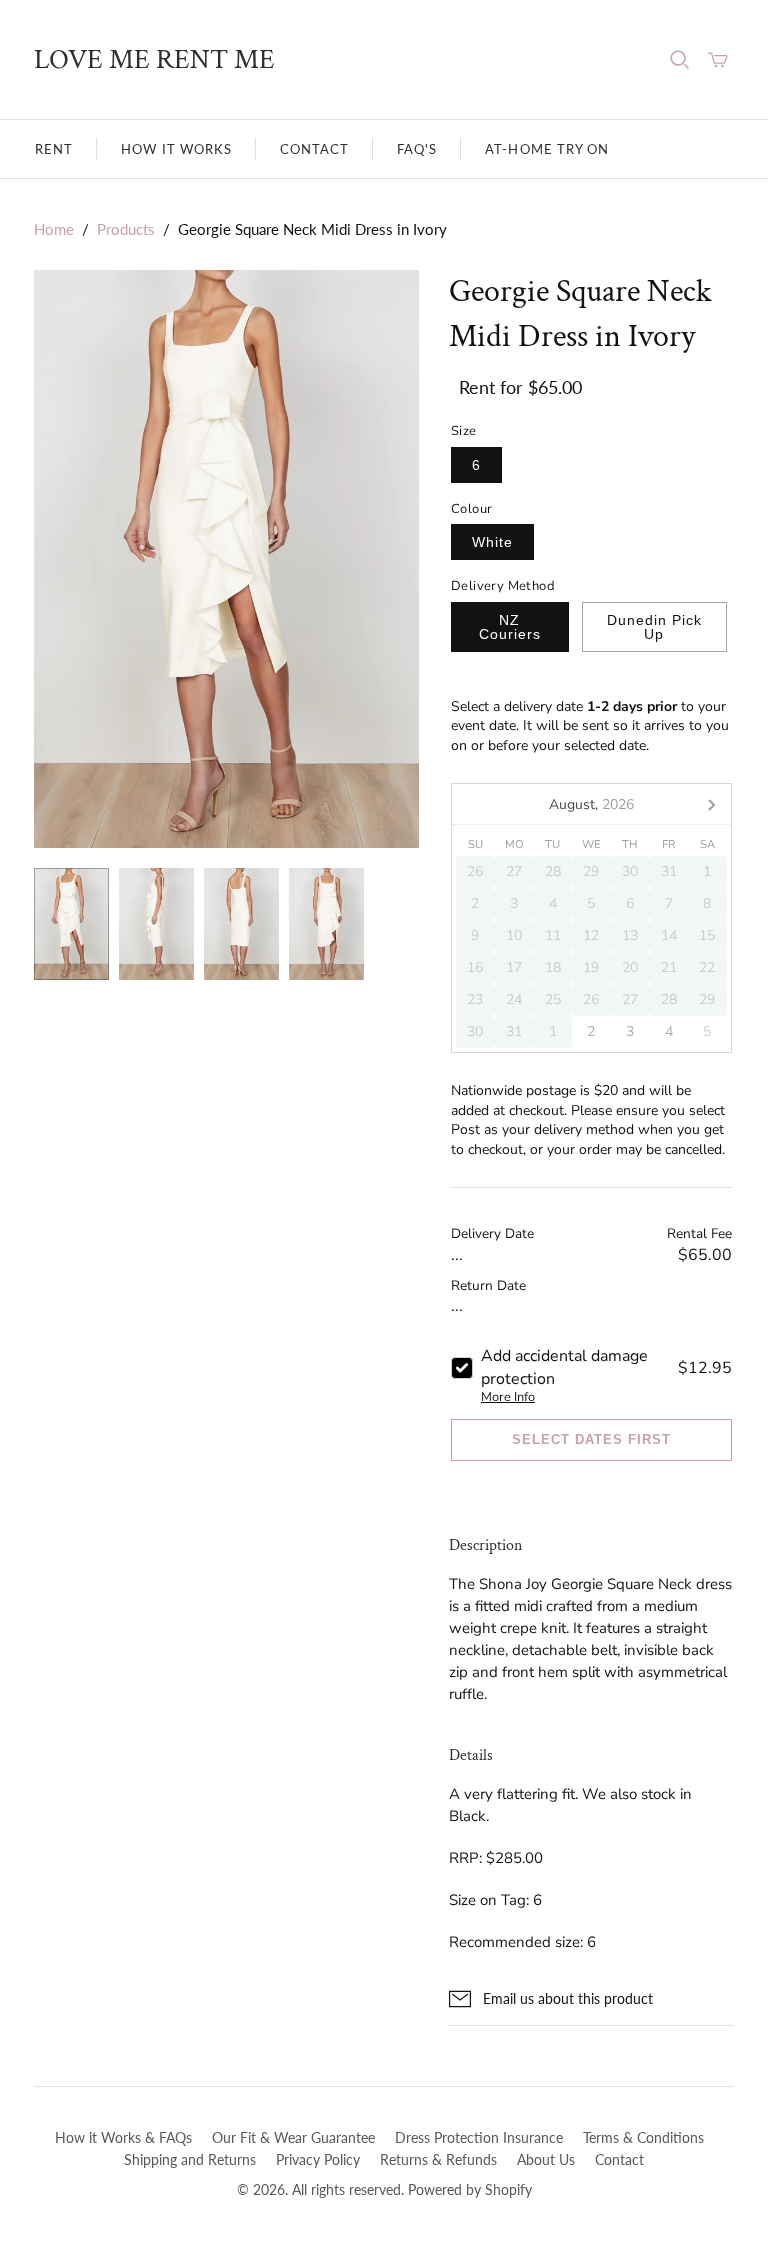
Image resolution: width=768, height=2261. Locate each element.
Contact (314, 149)
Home (54, 229)
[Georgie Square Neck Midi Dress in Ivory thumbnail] (71, 924)
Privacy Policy (318, 2159)
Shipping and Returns (190, 2159)
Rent (54, 149)
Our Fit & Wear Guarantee (293, 2137)
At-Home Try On (547, 149)
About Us (546, 2159)
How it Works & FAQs (123, 2137)
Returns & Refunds (438, 2159)
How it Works (176, 149)
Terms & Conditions (643, 2137)
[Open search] (680, 60)
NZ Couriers (510, 627)
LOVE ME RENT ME (154, 59)
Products (126, 229)
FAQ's (417, 149)
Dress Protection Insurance (479, 2137)
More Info (508, 1397)
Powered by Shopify (470, 2189)
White (492, 542)
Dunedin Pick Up (654, 627)
